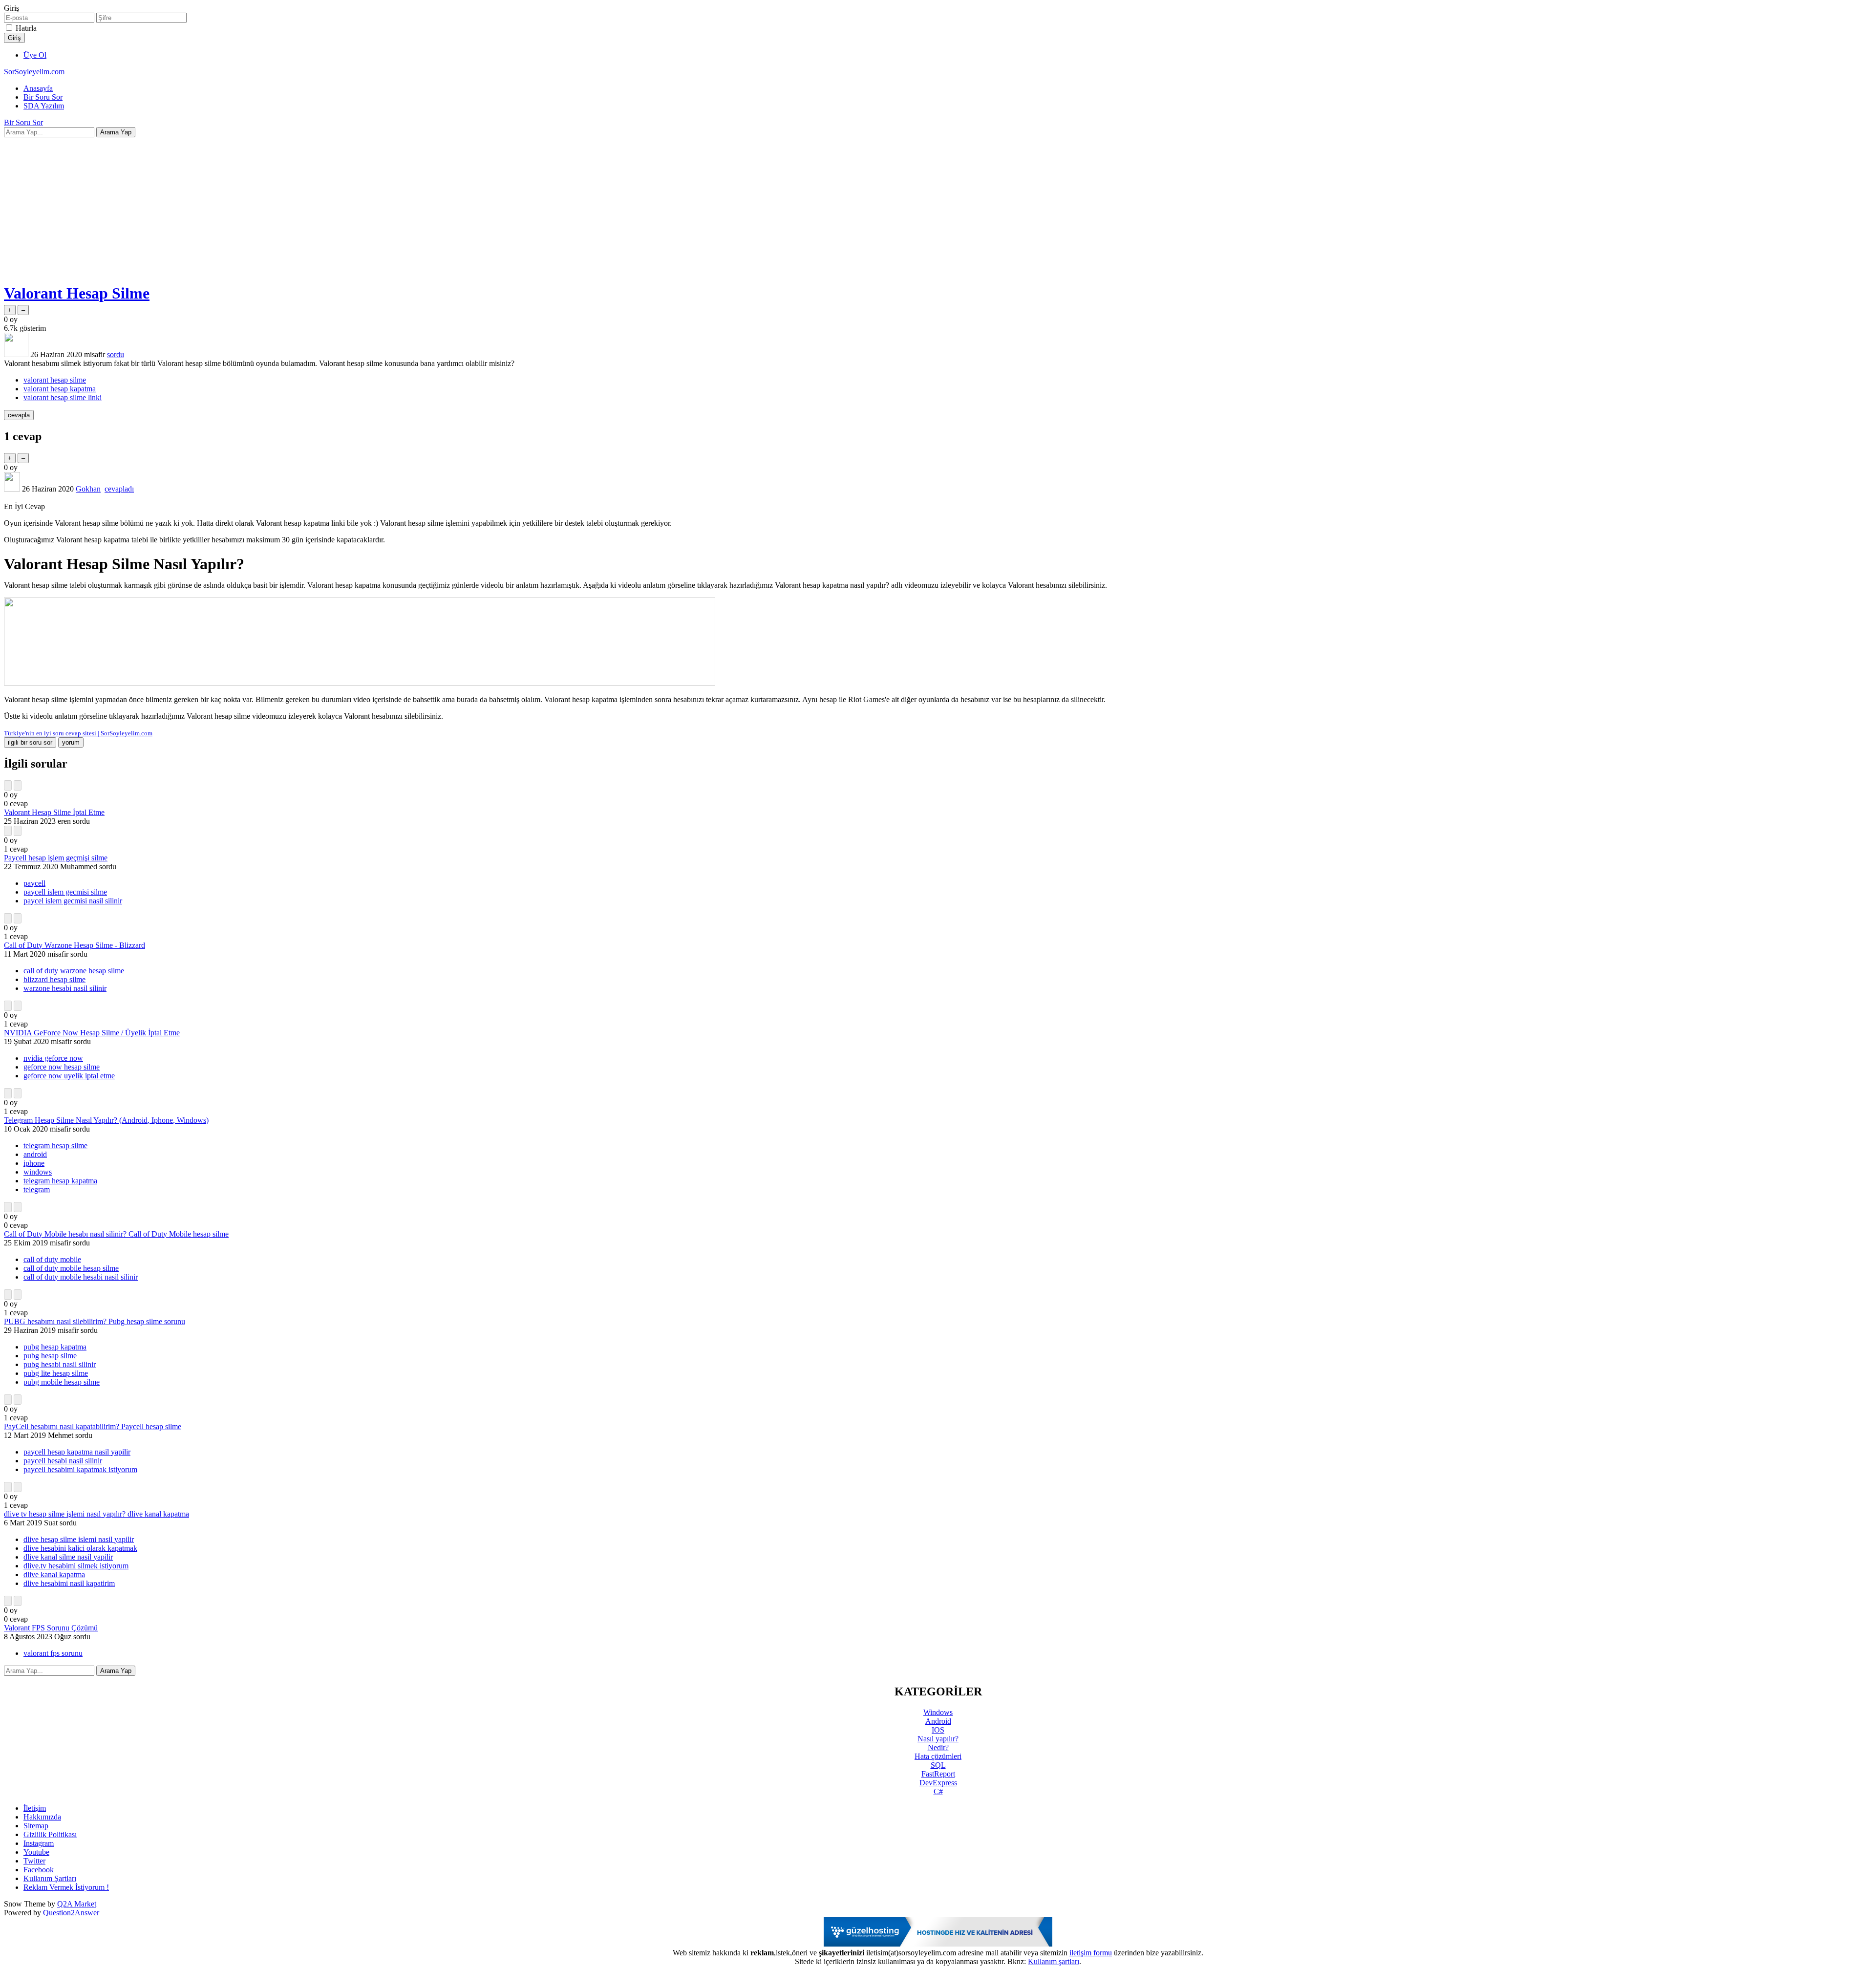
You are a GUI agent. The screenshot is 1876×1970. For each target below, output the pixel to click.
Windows (938, 1712)
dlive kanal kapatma (54, 1574)
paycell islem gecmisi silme (65, 892)
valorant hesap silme (55, 380)
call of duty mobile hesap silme (71, 1268)
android (35, 1154)
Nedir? (938, 1747)
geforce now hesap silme (62, 1067)
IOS (938, 1730)
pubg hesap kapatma (55, 1347)
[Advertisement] (938, 206)
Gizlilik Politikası (50, 1834)
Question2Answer (71, 1913)
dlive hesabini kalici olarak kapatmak (80, 1548)
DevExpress (938, 1783)
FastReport (938, 1774)
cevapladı (119, 489)
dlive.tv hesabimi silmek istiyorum (76, 1566)
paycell (34, 883)
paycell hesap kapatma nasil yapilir (77, 1452)
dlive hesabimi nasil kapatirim (69, 1583)
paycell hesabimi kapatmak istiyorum (80, 1469)
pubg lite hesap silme (56, 1373)
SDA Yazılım (44, 106)
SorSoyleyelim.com (34, 72)
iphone (34, 1163)
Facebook (39, 1870)
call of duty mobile (52, 1259)
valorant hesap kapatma (60, 389)
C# (938, 1791)
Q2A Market (77, 1904)
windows (38, 1172)
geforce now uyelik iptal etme (69, 1076)
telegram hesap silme (55, 1146)
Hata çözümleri (938, 1756)
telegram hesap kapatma (60, 1181)
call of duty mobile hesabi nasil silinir (81, 1277)
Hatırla (26, 28)
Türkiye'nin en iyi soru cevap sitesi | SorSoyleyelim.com (78, 733)
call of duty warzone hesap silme (74, 971)
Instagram (39, 1843)
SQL (938, 1765)
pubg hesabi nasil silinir (60, 1364)
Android (938, 1721)
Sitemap (36, 1826)
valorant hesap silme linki (63, 397)
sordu (116, 354)
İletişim (35, 1808)
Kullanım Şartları (50, 1878)
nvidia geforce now (53, 1058)
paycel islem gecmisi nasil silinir (73, 901)
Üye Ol (35, 55)
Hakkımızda (42, 1817)
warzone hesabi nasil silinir (65, 988)
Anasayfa (38, 88)
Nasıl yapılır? (938, 1739)
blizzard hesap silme (54, 979)
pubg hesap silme (50, 1356)
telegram (37, 1189)
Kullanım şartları (1054, 1961)
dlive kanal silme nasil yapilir (68, 1557)
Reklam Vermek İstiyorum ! (66, 1887)
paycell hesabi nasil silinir (63, 1461)
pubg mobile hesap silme (62, 1382)
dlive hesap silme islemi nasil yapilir (79, 1539)
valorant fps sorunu (53, 1653)
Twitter (34, 1861)
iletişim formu (1091, 1953)
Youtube (36, 1852)
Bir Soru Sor (43, 97)
